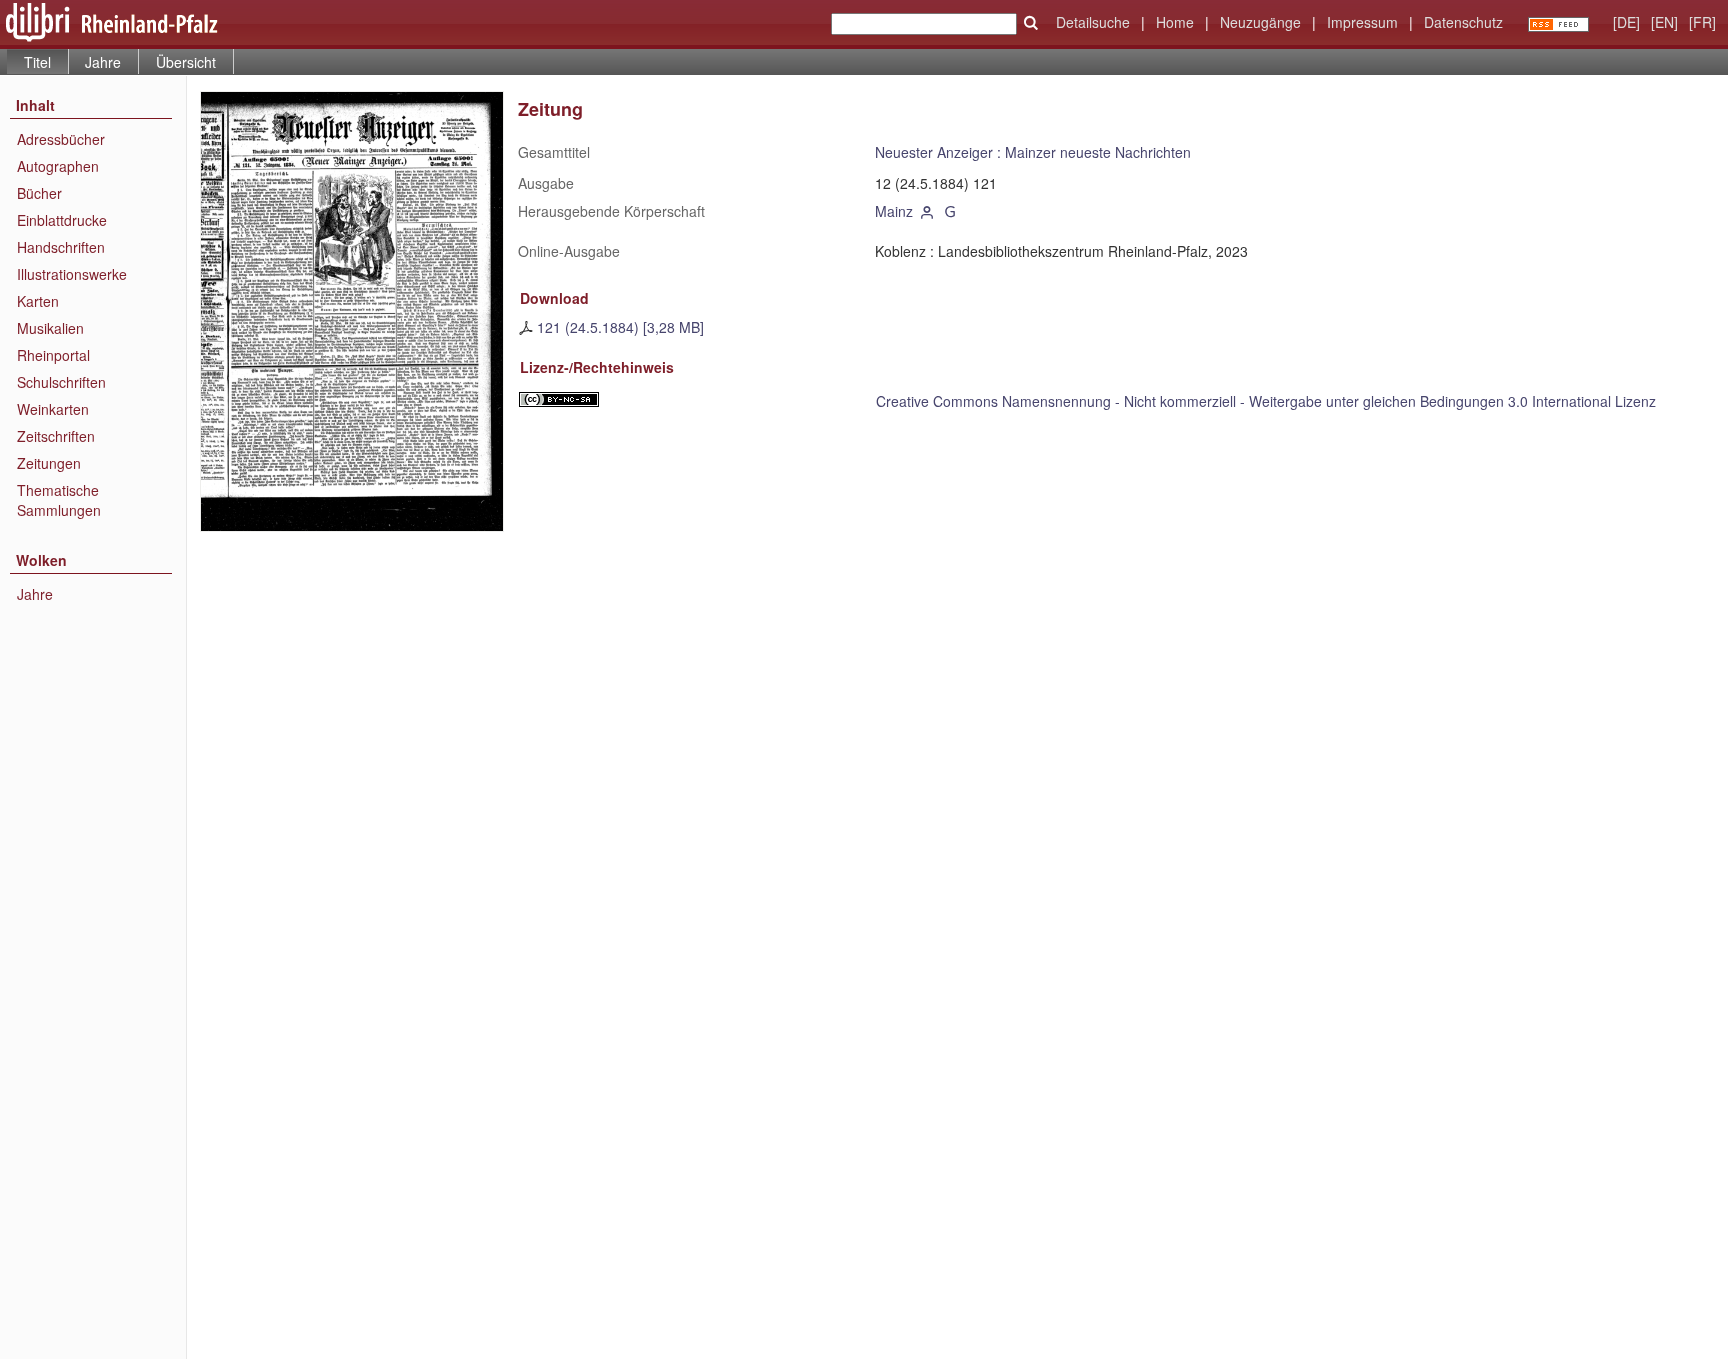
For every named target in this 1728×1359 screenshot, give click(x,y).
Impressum (1362, 22)
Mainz (894, 211)
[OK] (1031, 23)
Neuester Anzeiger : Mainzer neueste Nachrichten (1033, 152)
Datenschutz (1463, 22)
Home (1175, 22)
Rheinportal (53, 355)
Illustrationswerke (72, 274)
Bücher (39, 193)
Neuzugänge (1260, 22)
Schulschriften (61, 382)
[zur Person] (927, 211)
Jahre (103, 62)
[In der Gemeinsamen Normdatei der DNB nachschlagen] (951, 211)
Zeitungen (49, 463)
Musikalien (50, 328)
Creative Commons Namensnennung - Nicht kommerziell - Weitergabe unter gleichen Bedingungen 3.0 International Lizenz (1266, 401)
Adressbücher (61, 139)
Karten (38, 301)
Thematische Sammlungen (59, 500)
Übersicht (186, 62)
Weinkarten (53, 409)
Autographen (58, 166)
